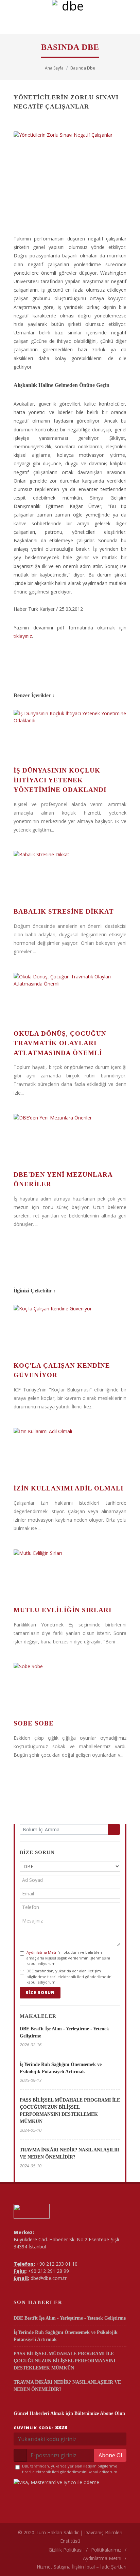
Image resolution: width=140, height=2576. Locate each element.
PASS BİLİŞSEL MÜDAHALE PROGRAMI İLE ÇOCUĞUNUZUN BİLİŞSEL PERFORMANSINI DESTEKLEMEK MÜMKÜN (64, 2361)
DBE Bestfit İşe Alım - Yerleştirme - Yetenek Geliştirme (70, 2318)
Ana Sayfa (54, 68)
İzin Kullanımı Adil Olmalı (68, 1488)
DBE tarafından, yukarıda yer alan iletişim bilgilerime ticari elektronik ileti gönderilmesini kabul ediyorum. (69, 1976)
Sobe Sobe (34, 1723)
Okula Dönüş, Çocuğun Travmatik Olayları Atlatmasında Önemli (60, 1043)
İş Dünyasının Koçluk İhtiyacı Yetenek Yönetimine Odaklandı (60, 780)
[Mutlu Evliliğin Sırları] (70, 1575)
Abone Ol (110, 2455)
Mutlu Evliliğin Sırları (63, 1610)
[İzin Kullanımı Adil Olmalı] (70, 1453)
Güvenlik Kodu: (40, 2427)
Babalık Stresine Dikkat (64, 911)
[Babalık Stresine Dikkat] (70, 876)
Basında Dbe (83, 68)
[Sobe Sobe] (70, 1688)
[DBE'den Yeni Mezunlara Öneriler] (70, 1139)
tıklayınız (23, 636)
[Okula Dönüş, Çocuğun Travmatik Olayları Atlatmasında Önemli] (70, 998)
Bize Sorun (40, 1993)
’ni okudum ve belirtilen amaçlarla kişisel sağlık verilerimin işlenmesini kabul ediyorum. (68, 1958)
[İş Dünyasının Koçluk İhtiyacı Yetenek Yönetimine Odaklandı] (70, 735)
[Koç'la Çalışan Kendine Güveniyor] (70, 1330)
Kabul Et (70, 2567)
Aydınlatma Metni (42, 1952)
